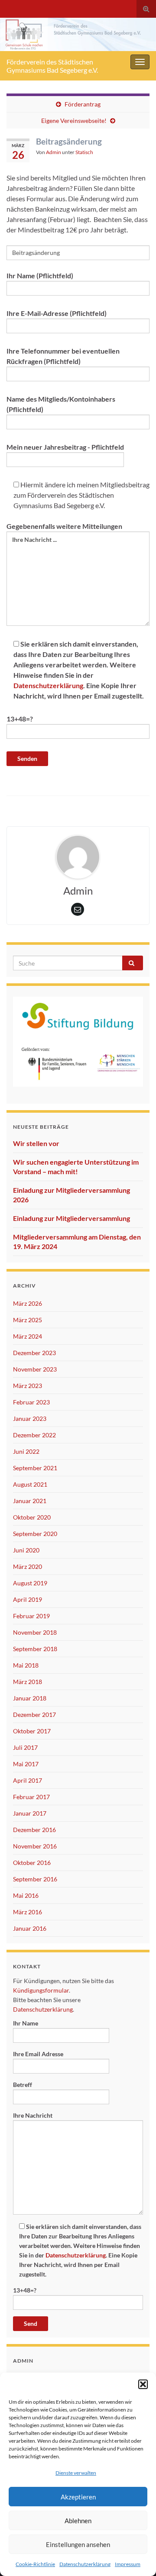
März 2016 (28, 1912)
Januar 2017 (30, 1813)
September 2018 (35, 1649)
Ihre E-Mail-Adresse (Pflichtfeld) (57, 313)
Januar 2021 (30, 1501)
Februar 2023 (31, 1402)
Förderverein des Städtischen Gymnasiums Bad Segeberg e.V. (52, 66)
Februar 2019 (31, 1616)
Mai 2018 (26, 1665)
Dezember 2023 (34, 1353)
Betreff (23, 2085)
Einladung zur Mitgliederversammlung (71, 1218)
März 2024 (28, 1336)
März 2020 (28, 1567)
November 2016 (35, 1846)
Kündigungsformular (41, 1990)
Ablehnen (78, 2521)
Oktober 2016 (32, 1863)
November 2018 (35, 1632)
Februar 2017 (31, 1797)
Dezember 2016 (34, 1830)
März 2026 (28, 1303)
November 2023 (35, 1369)
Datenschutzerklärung (85, 2564)
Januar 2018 (30, 1698)
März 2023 (28, 1386)
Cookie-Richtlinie (35, 2564)
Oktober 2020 (32, 1517)
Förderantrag (83, 104)
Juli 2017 (25, 1747)
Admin (54, 152)
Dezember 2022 (34, 1435)
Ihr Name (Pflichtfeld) (40, 275)
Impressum (128, 2564)
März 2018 (28, 1682)
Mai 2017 (26, 1764)
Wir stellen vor (36, 1143)
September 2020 (35, 1534)
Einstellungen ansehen (78, 2544)
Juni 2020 (26, 1550)
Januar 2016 (30, 1928)
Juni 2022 (26, 1451)
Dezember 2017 (34, 1715)
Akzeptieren (78, 2497)
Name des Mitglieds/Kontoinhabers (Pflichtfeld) (61, 404)
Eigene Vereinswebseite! (74, 121)
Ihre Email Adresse (38, 2054)
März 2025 (28, 1320)
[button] (143, 2384)
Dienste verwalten (76, 2473)
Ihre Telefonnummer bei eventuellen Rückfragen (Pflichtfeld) (63, 356)
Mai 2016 (26, 1895)
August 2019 (30, 1583)
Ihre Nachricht (33, 2115)
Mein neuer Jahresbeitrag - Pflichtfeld (65, 447)
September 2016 (35, 1879)
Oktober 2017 (32, 1731)
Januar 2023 (30, 1418)
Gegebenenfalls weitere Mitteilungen (64, 526)
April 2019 (28, 1599)
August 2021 (30, 1484)
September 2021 (35, 1468)
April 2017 (28, 1780)
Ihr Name (26, 2023)
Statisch (84, 152)
